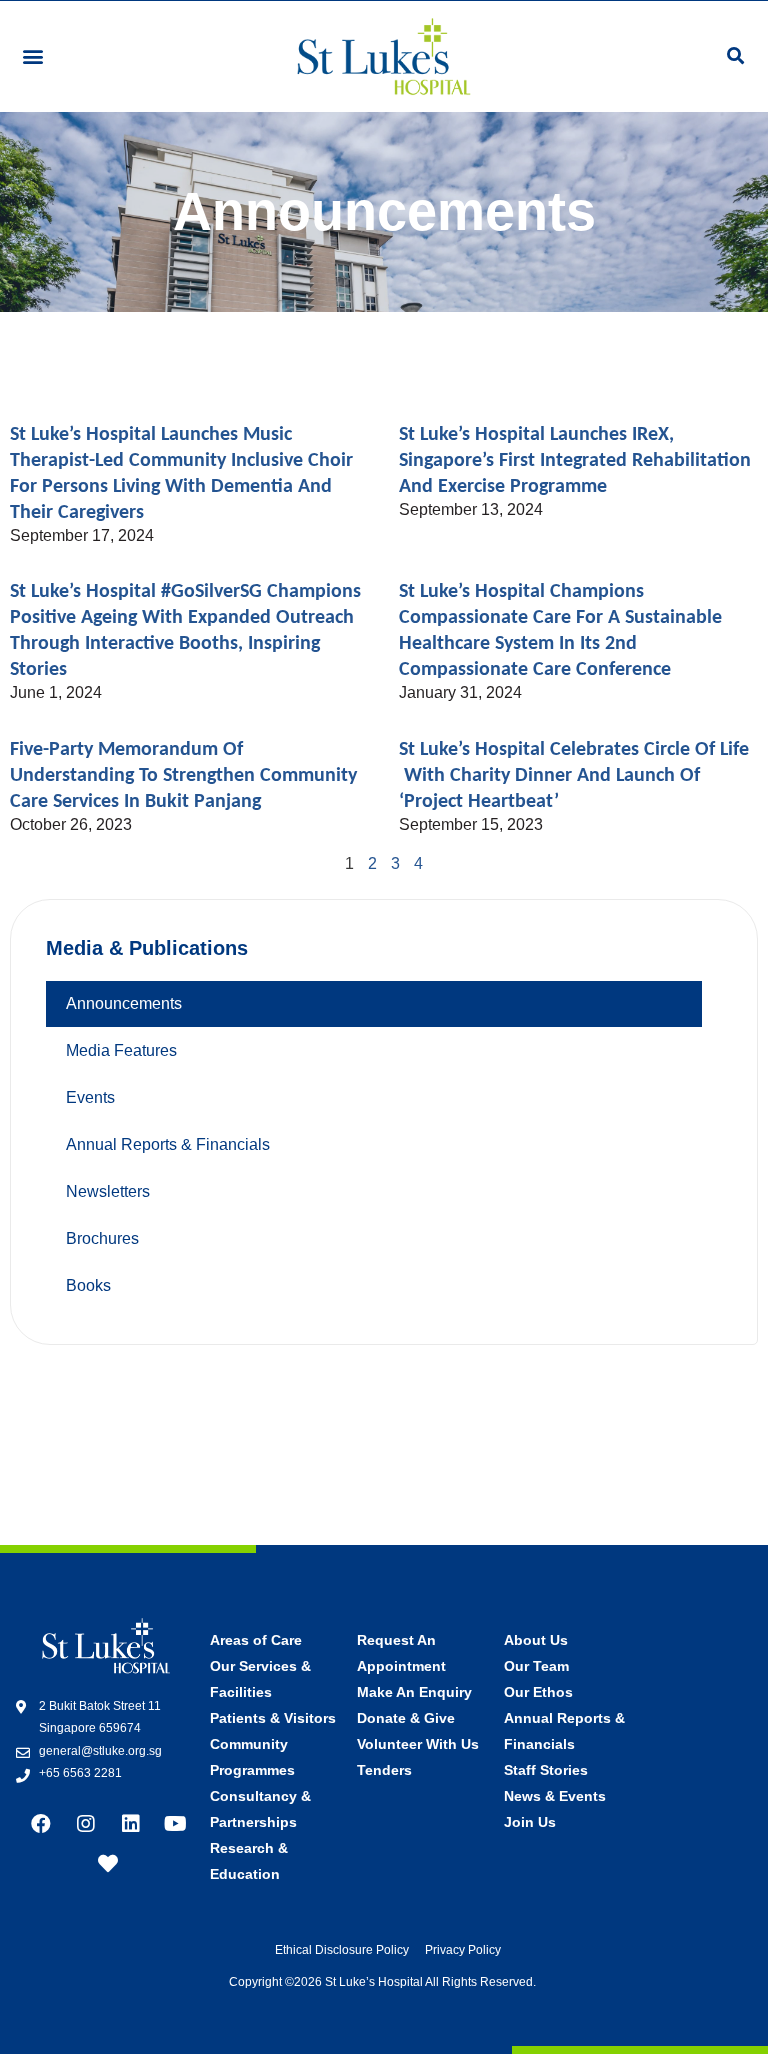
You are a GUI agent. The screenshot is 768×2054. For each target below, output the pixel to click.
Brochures (102, 1238)
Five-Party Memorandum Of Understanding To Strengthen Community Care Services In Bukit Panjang (183, 776)
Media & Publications (147, 948)
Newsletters (108, 1191)
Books (88, 1285)
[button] (32, 56)
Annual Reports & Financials (168, 1144)
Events (90, 1097)
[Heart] (108, 1864)
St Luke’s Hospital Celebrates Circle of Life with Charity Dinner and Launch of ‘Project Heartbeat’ (574, 776)
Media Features (121, 1050)
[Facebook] (41, 1824)
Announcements (124, 1003)
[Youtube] (176, 1824)
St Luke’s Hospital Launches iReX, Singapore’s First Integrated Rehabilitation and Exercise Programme (575, 461)
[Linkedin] (131, 1824)
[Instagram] (86, 1824)
